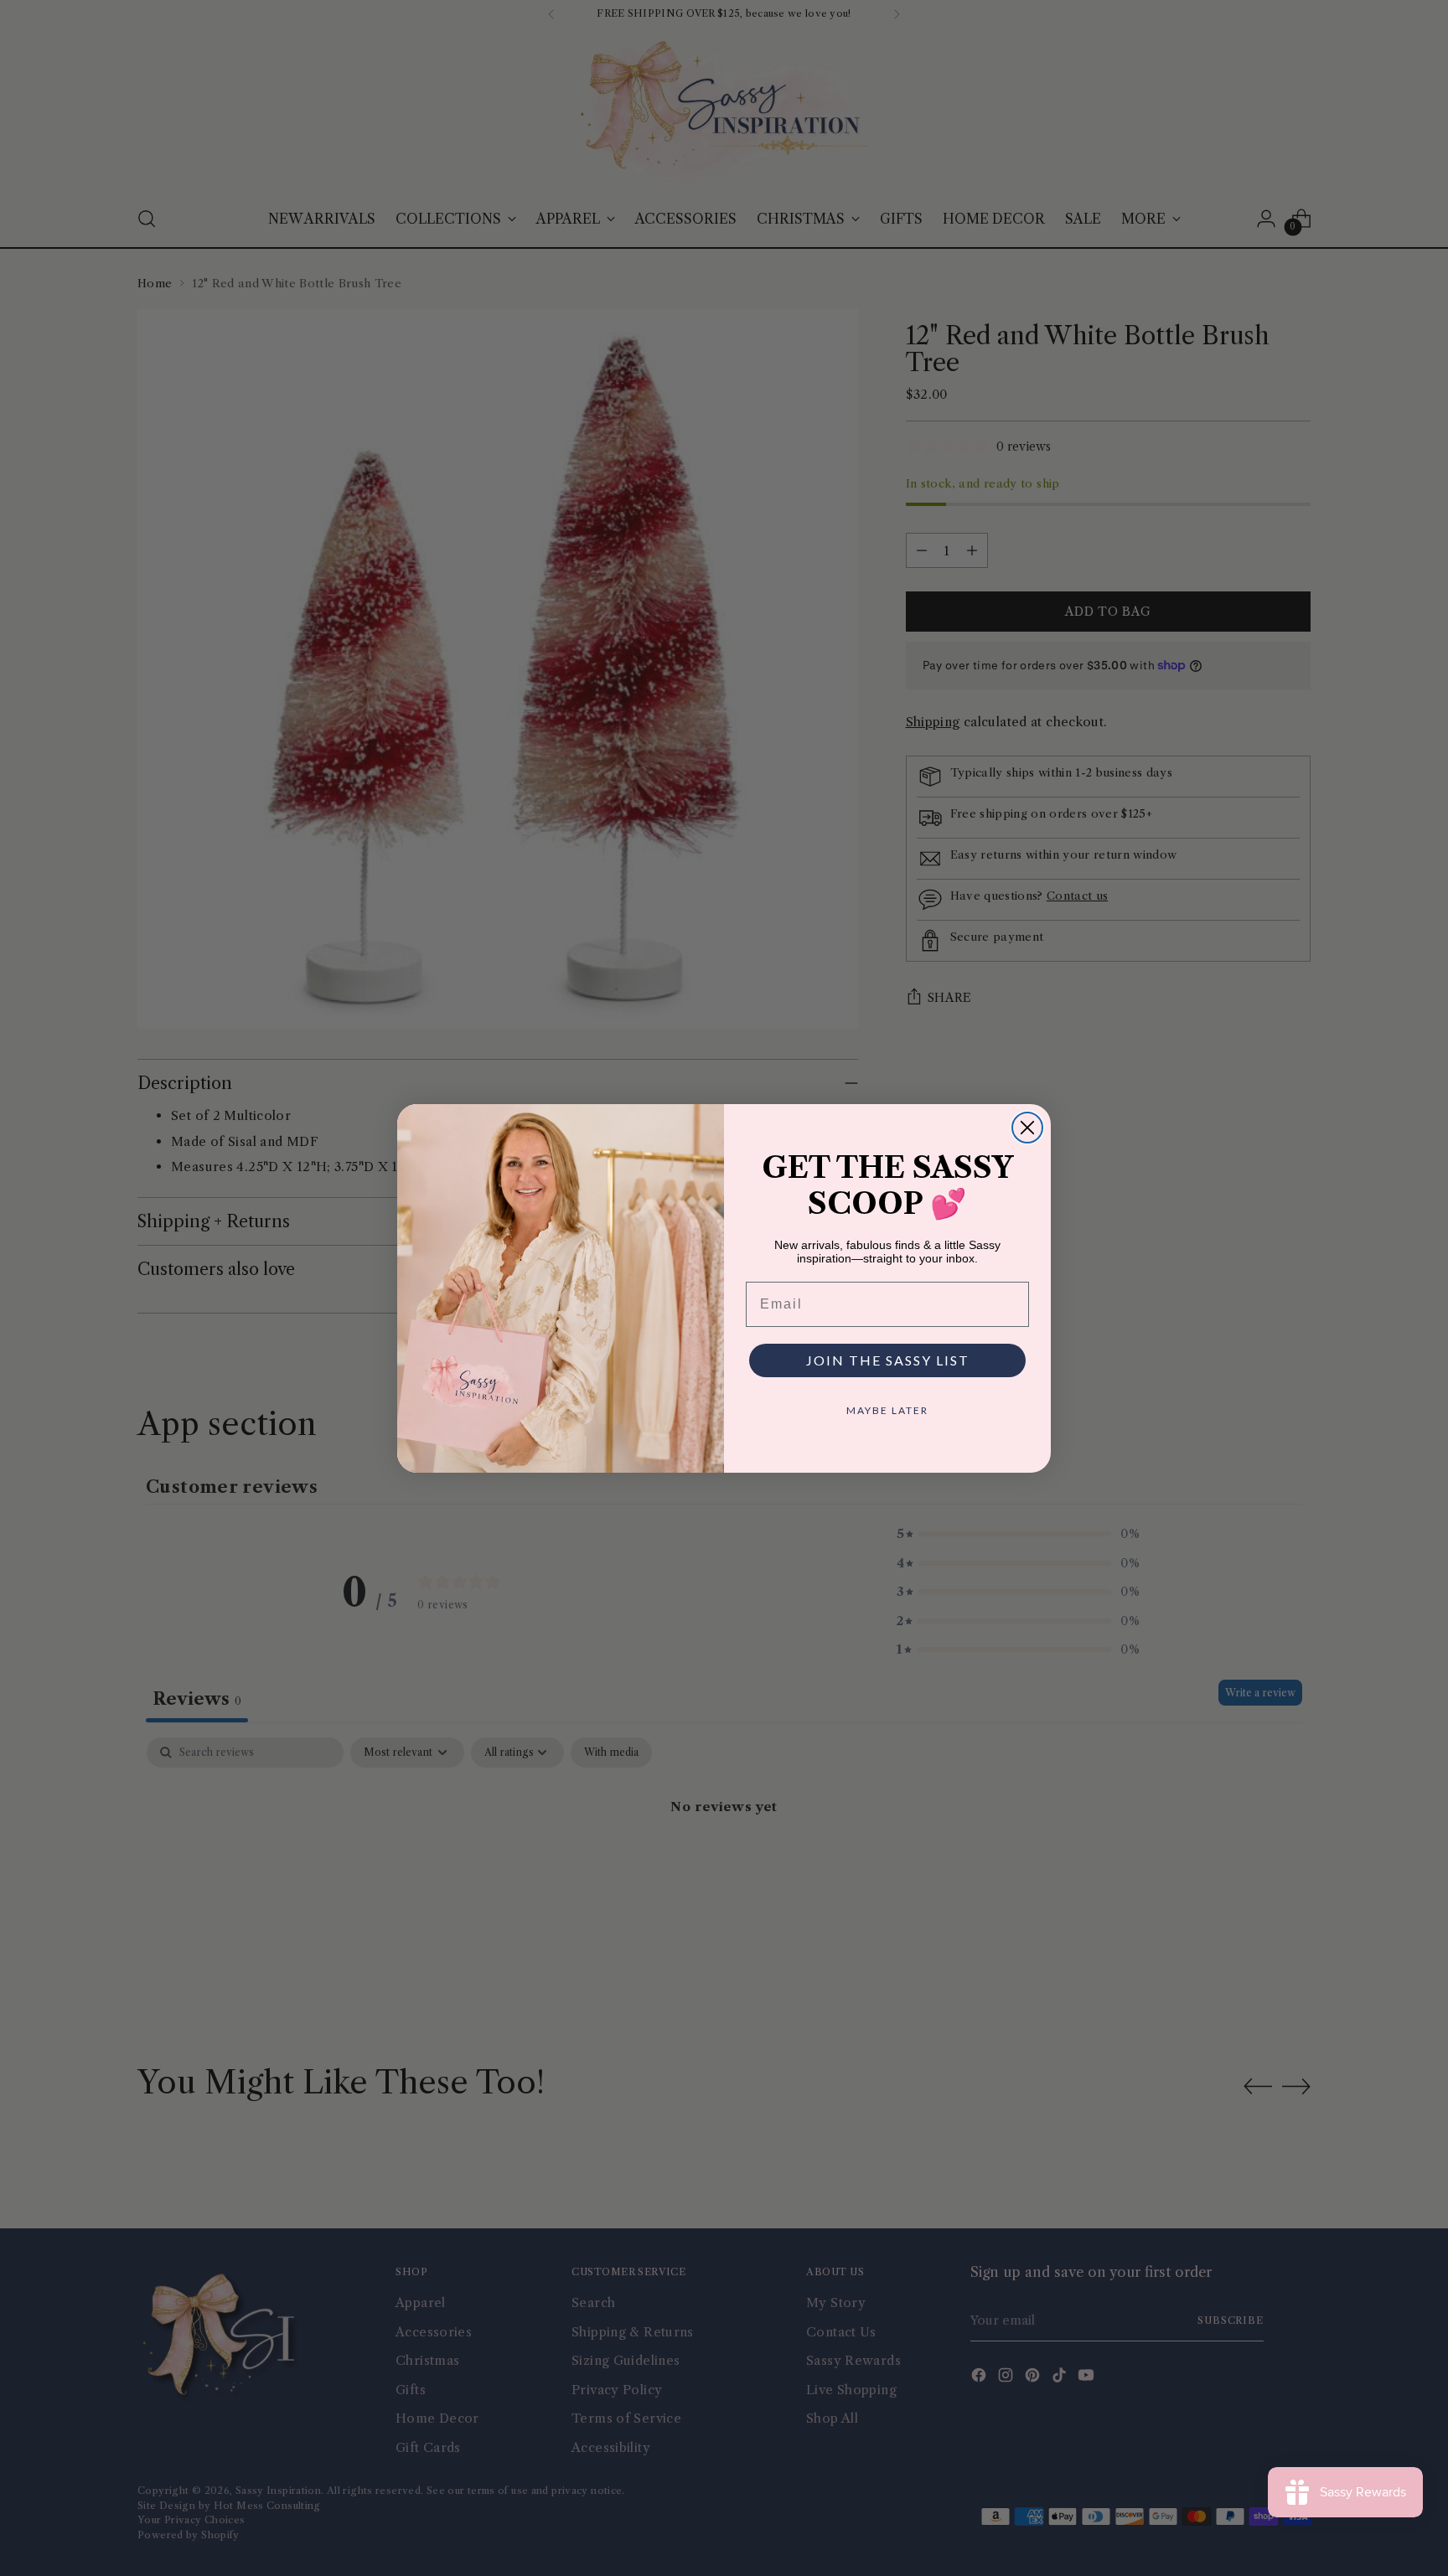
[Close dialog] (1027, 1128)
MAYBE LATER (887, 1410)
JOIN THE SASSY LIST (888, 1360)
